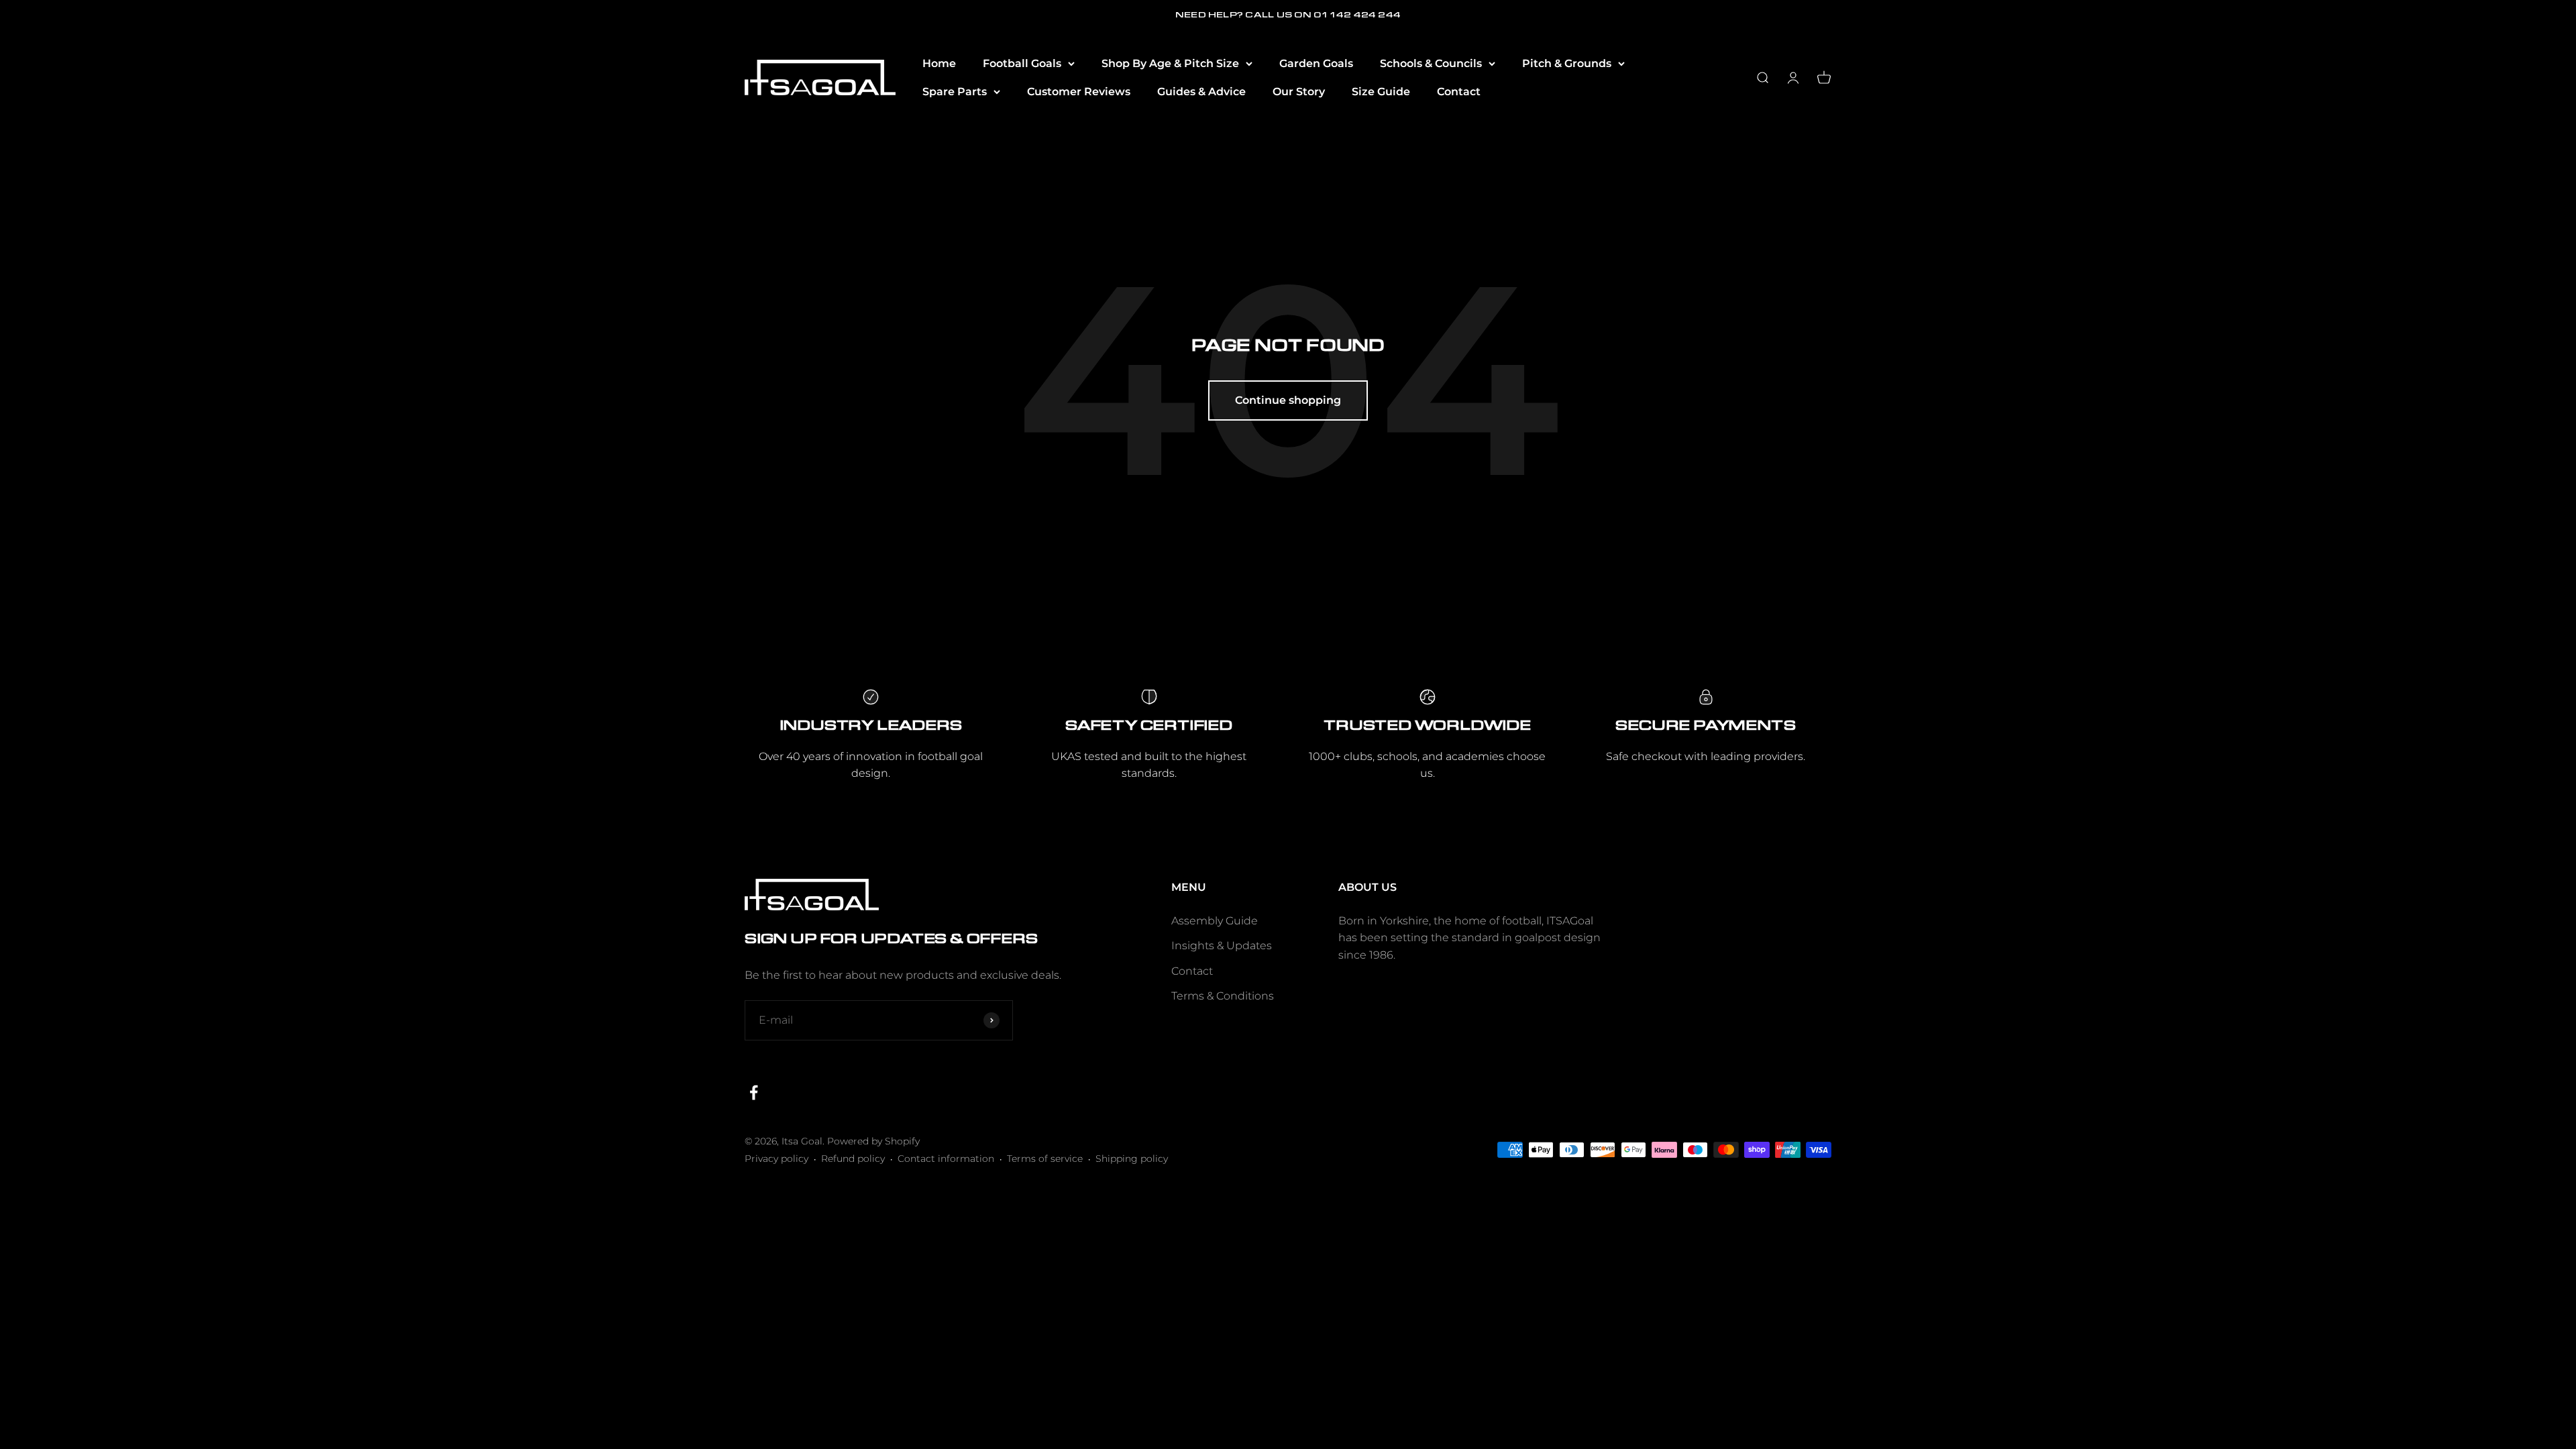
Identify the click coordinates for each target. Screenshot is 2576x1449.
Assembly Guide (1215, 921)
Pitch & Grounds (1567, 63)
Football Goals (1022, 63)
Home (939, 63)
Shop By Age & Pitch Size (1170, 63)
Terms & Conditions (1223, 996)
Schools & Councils (1431, 63)
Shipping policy (1132, 1159)
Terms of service (1045, 1159)
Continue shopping (1288, 400)
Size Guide (1381, 92)
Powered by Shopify (873, 1141)
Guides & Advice (1201, 92)
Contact (1459, 92)
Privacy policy (776, 1159)
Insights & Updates (1222, 946)
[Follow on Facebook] (754, 1092)
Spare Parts (955, 92)
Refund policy (853, 1159)
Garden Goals (1316, 63)
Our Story (1299, 92)
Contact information (946, 1159)
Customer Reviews (1079, 92)
